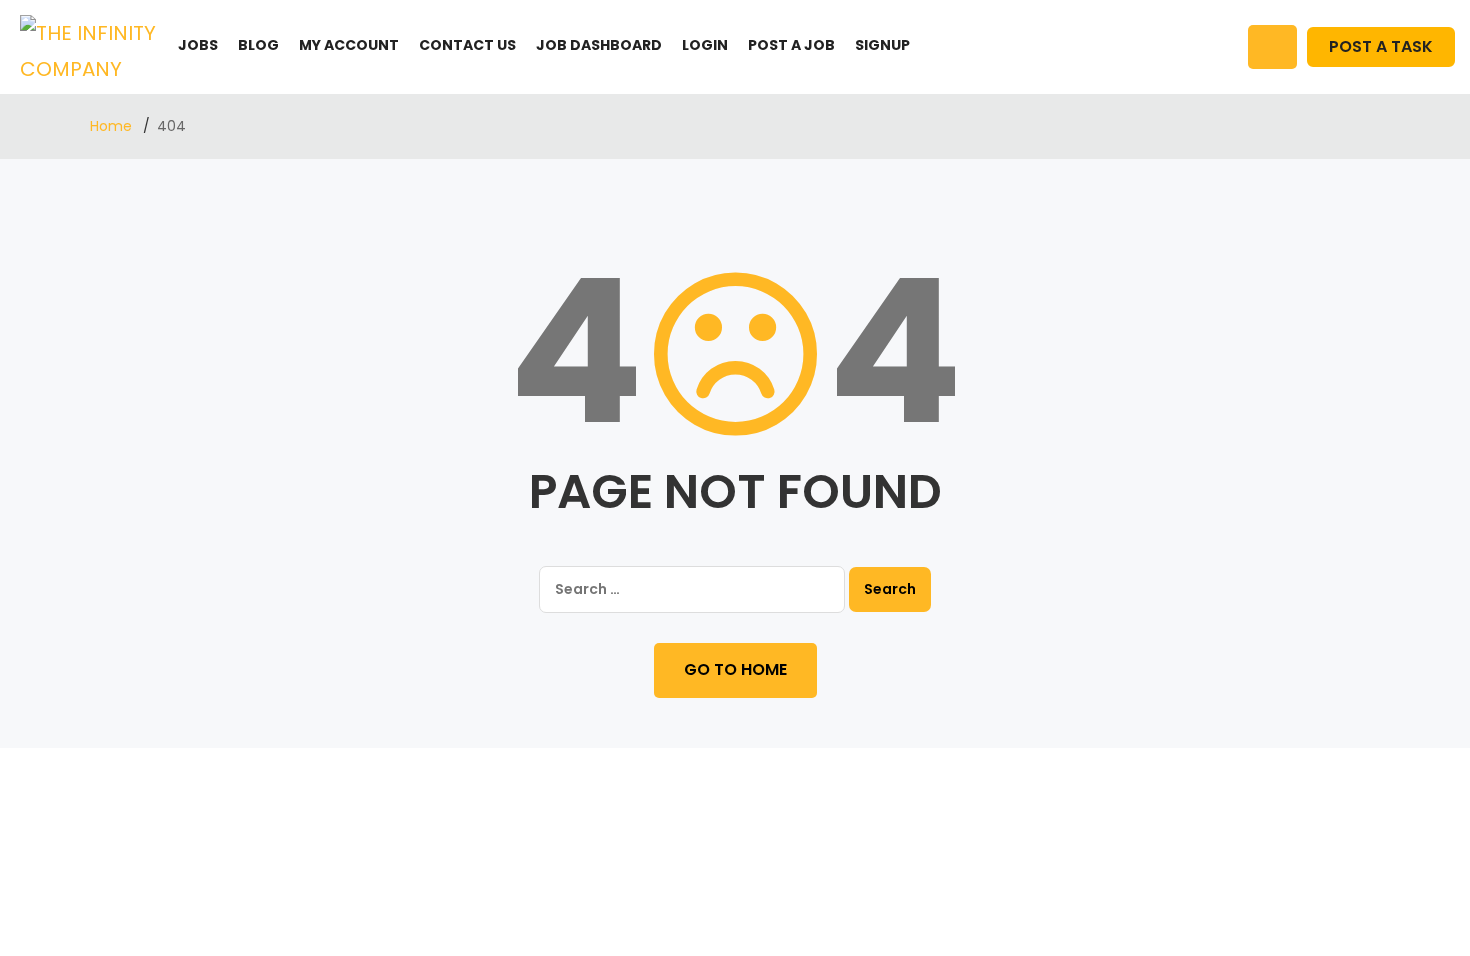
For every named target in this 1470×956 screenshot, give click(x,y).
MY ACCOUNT (349, 45)
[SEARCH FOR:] (692, 589)
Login (705, 45)
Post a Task (1381, 46)
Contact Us (467, 45)
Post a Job (791, 45)
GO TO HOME (735, 669)
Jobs (198, 45)
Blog (258, 45)
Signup (882, 45)
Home (113, 126)
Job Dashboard (599, 45)
